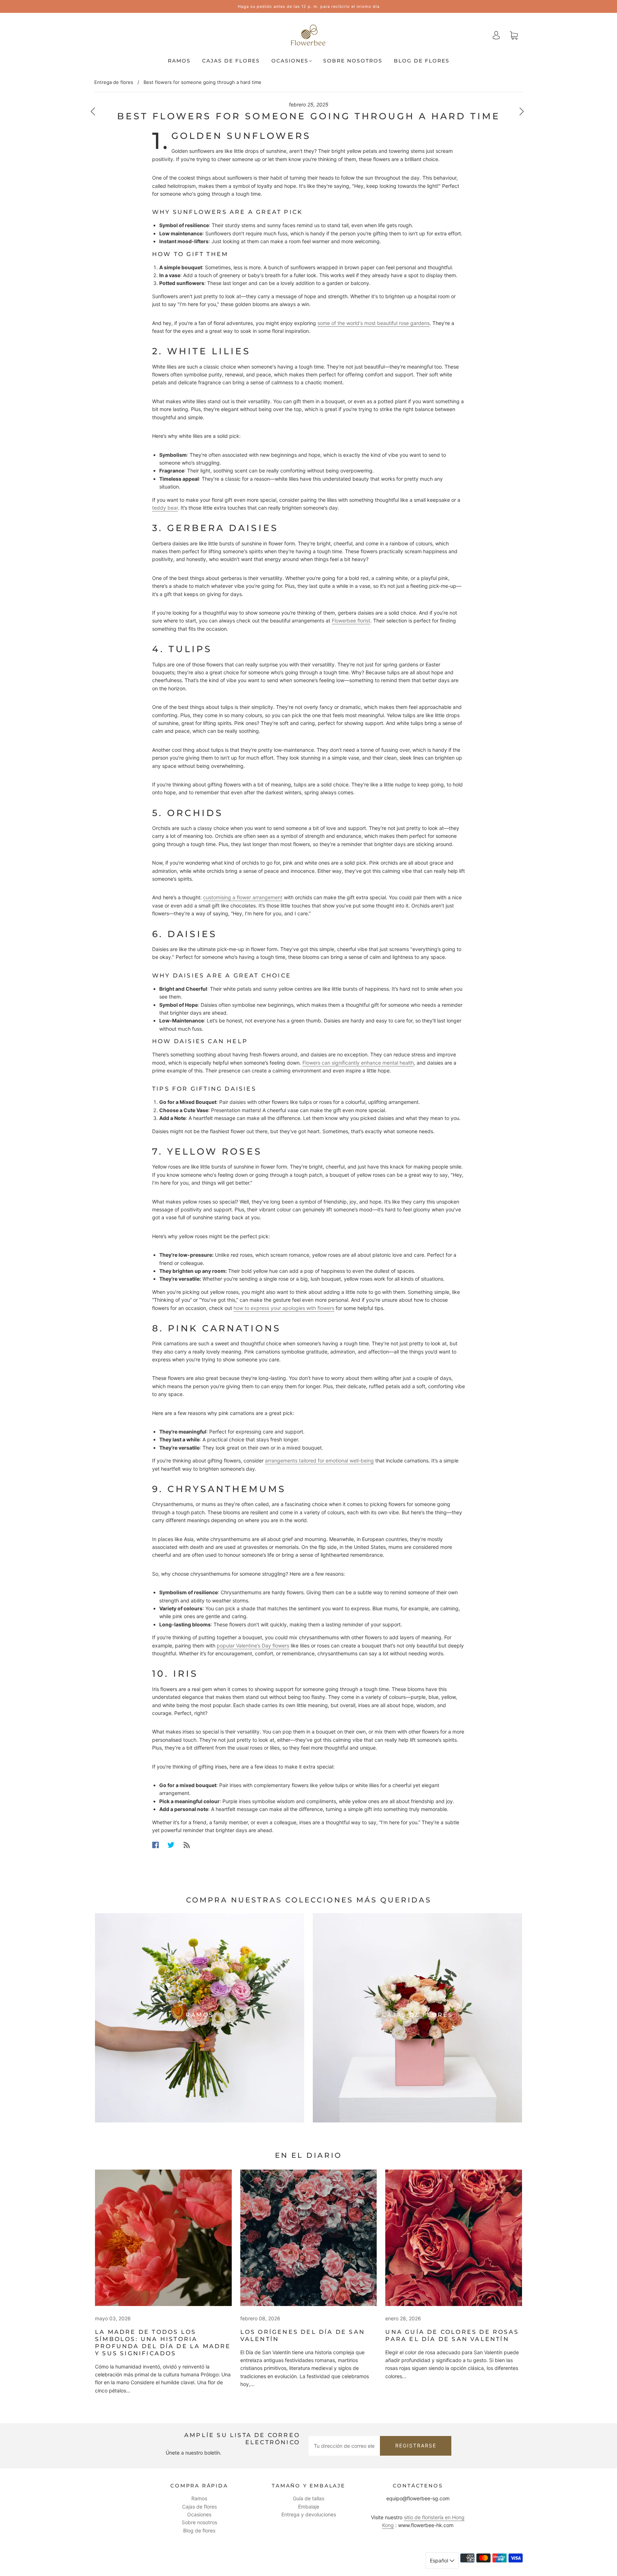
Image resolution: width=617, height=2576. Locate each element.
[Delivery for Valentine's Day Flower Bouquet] (309, 2238)
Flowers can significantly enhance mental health (358, 1063)
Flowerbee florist (351, 621)
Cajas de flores (231, 61)
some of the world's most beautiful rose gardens (373, 323)
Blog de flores (422, 61)
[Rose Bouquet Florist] (454, 2238)
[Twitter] (171, 1845)
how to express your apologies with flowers (284, 1308)
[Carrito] (514, 35)
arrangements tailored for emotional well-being (319, 1460)
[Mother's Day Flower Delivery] (163, 2238)
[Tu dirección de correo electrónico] (344, 2446)
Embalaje (309, 2507)
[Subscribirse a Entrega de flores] (187, 1845)
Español (440, 2560)
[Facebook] (155, 1845)
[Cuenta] (496, 35)
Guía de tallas (308, 2498)
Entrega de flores (114, 82)
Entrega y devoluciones (309, 2514)
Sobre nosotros (353, 61)
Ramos (179, 61)
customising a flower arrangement (243, 897)
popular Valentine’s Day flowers (253, 1645)
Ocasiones (290, 61)
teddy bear (165, 508)
